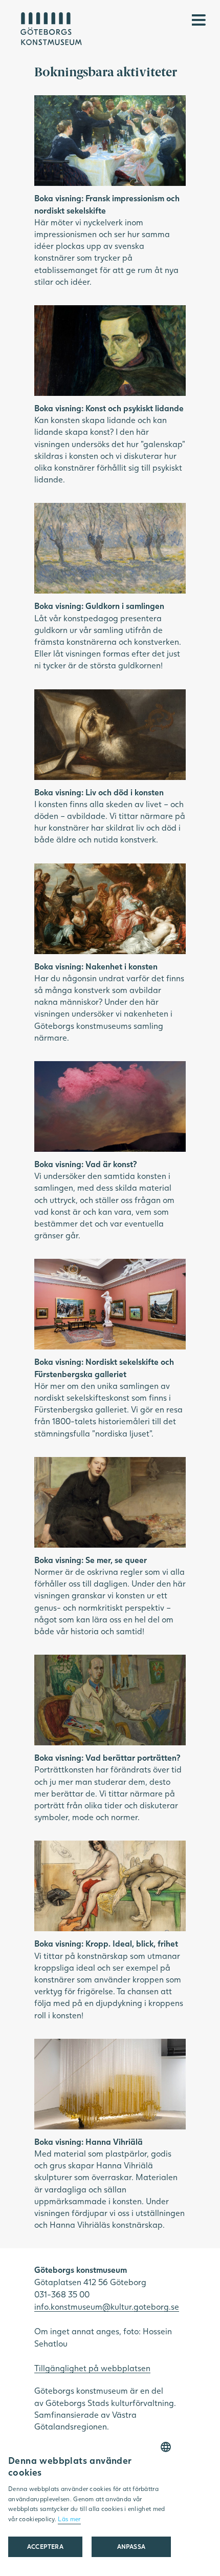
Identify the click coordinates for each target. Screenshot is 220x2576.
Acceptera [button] (46, 2547)
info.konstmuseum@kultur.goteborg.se (107, 2306)
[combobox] (166, 2447)
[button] (131, 2547)
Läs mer (69, 2519)
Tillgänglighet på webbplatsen (92, 2368)
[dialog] (90, 2505)
